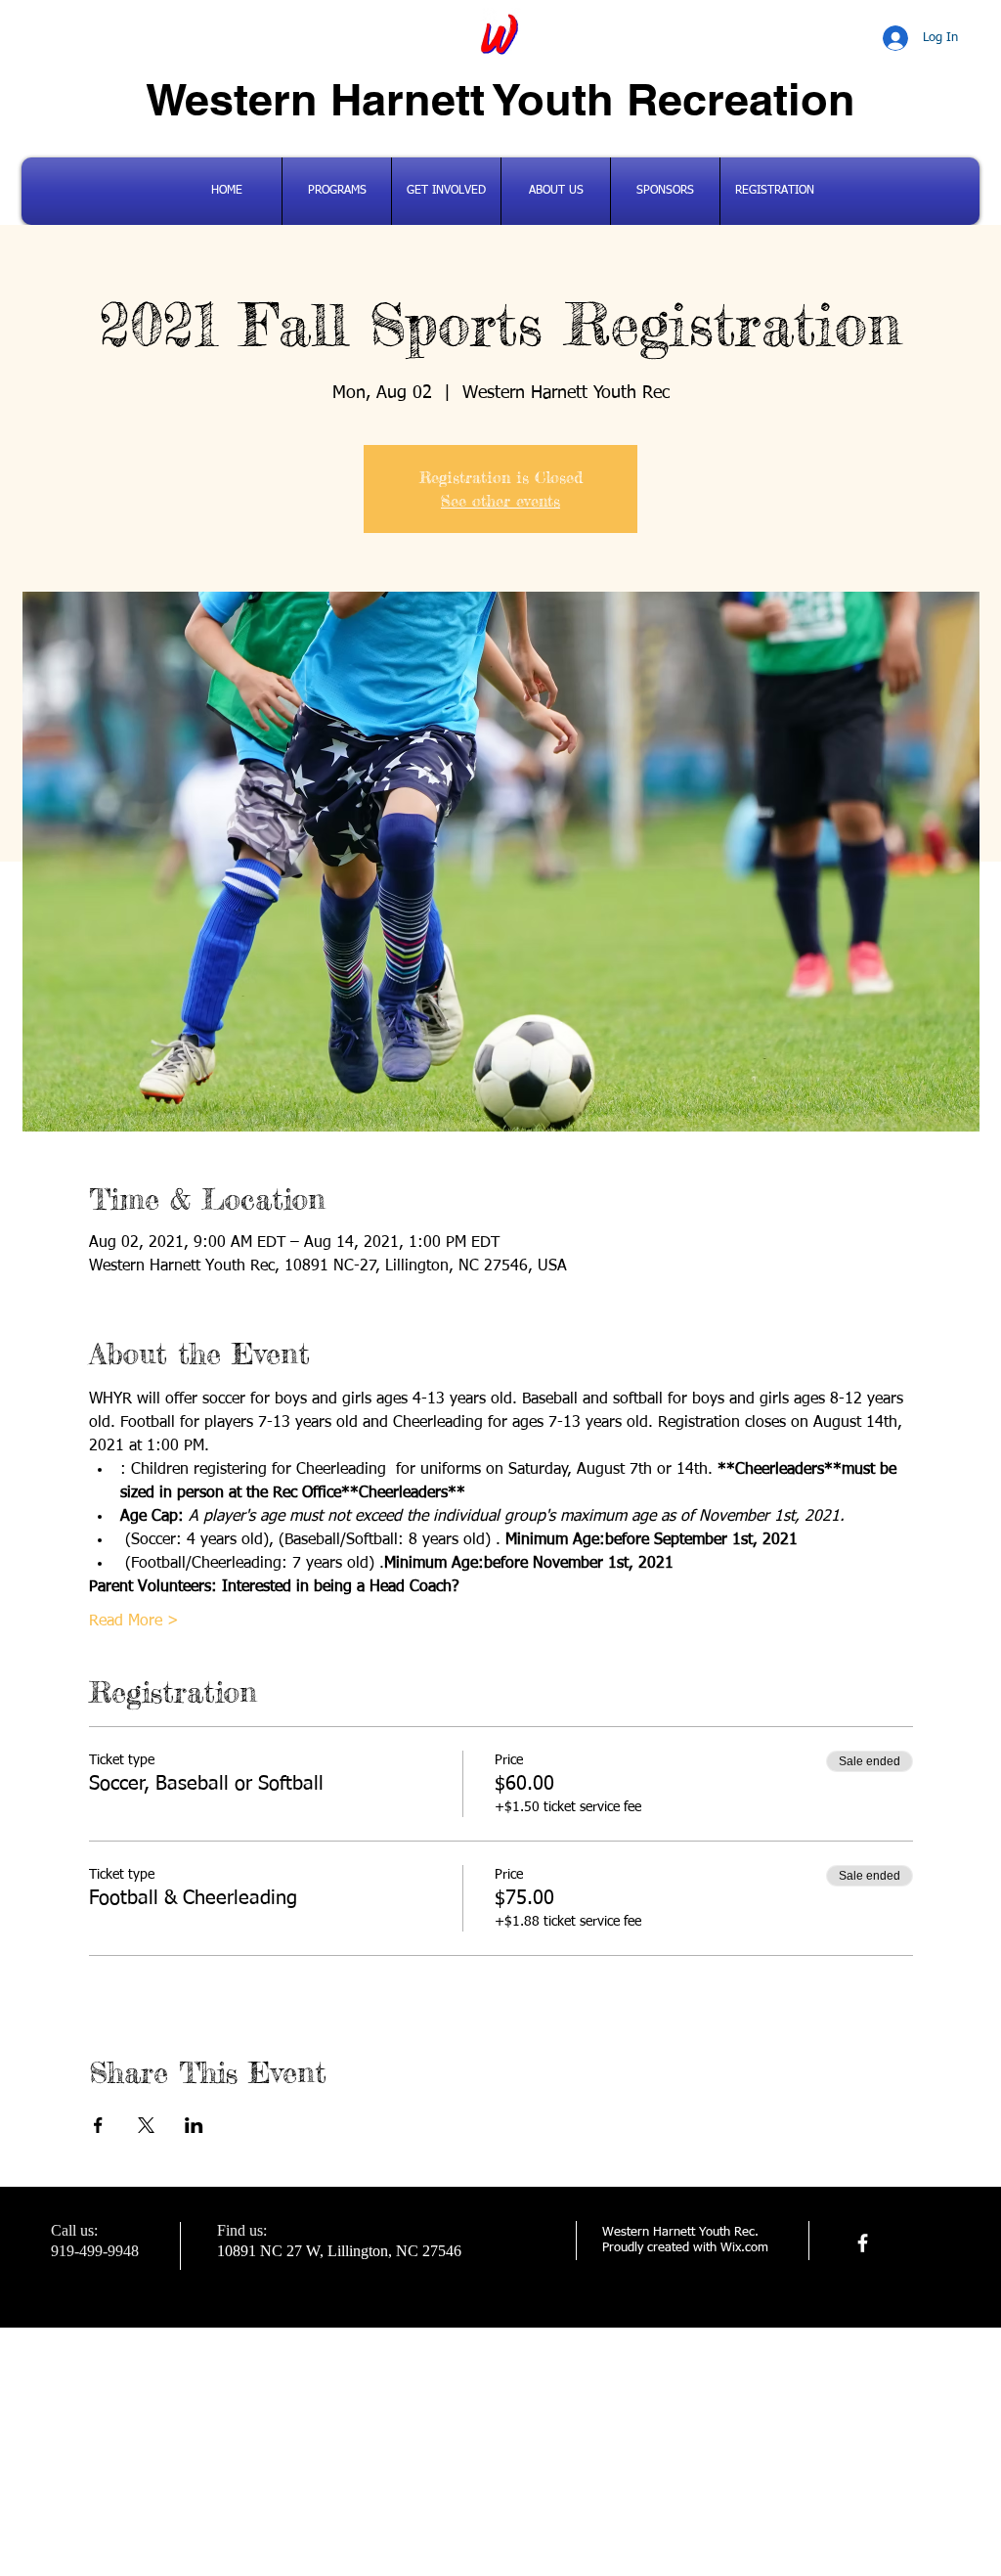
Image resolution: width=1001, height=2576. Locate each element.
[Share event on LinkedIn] (194, 2125)
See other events (500, 501)
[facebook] (863, 2243)
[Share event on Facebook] (98, 2125)
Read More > (134, 1621)
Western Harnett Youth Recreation (500, 99)
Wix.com (744, 2248)
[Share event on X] (146, 2125)
